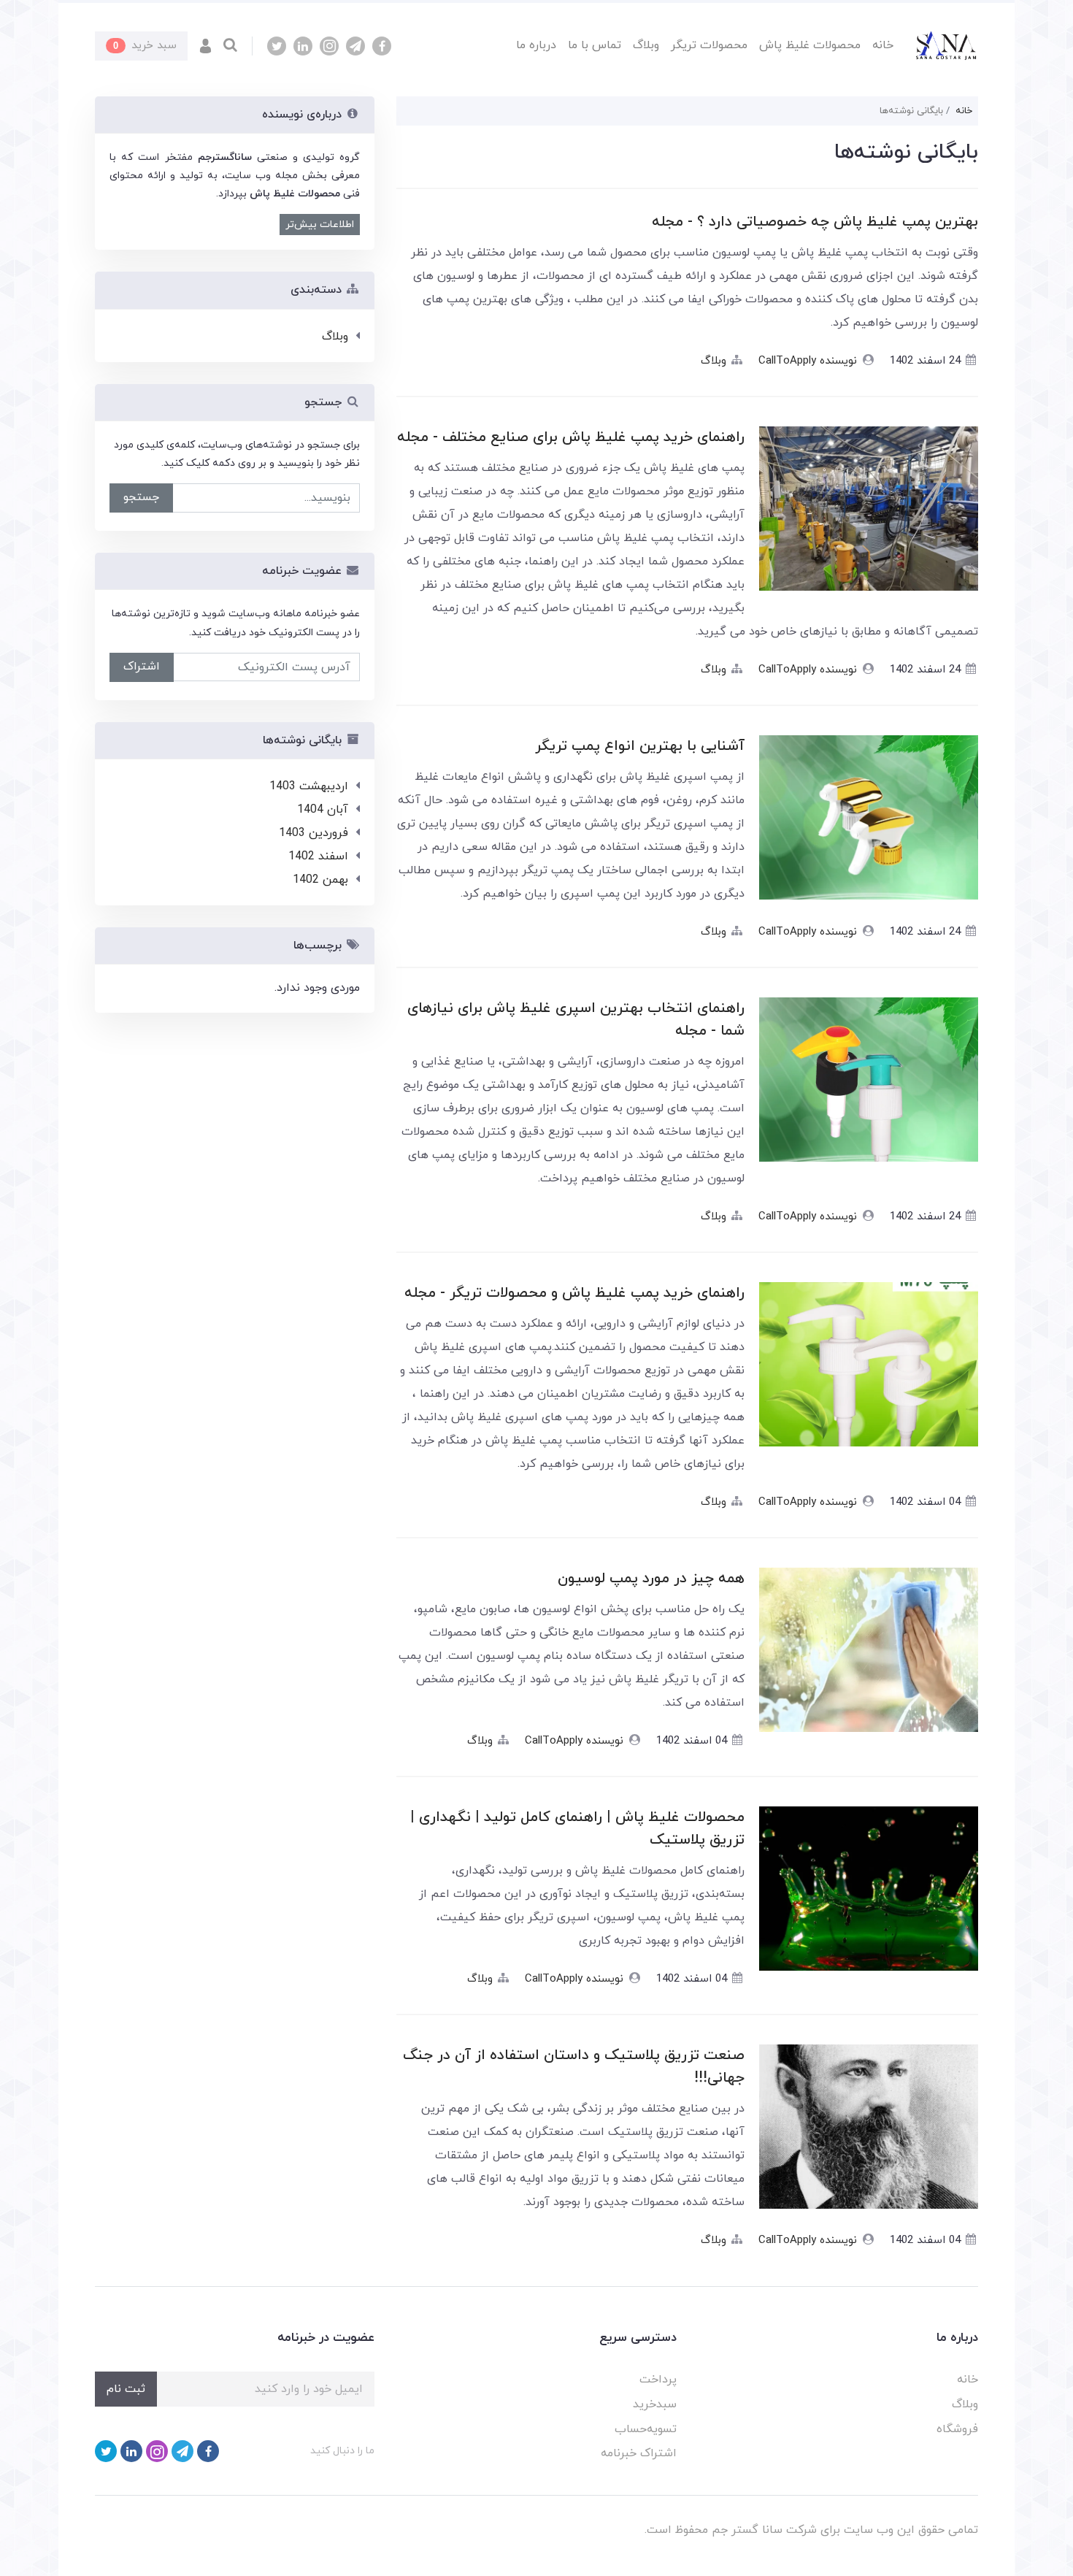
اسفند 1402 (318, 856)
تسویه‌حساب (646, 2429)
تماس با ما (595, 45)
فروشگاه (957, 2429)
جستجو (141, 497)
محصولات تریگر (709, 45)
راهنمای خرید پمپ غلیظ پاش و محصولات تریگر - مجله (574, 1293)
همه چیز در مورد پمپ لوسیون (651, 1579)
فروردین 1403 (314, 833)
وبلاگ (646, 45)
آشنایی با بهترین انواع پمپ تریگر (640, 746)
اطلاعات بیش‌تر (320, 225)
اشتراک (142, 667)
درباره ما (536, 45)
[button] (205, 46)
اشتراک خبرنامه (639, 2453)
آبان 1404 (323, 810)
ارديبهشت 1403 (309, 786)
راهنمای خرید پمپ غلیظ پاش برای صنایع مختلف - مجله (571, 437)
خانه (883, 45)
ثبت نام (126, 2389)
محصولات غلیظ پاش (810, 45)
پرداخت (658, 2380)
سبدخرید (655, 2404)
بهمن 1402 (320, 880)
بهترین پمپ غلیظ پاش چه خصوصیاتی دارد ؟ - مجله (815, 222)
